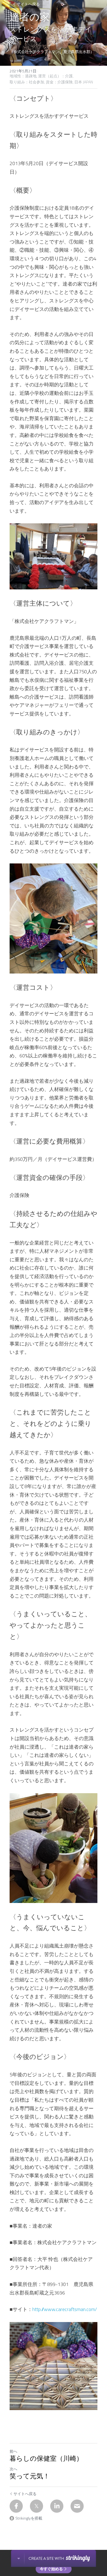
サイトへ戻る (28, 4)
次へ (13, 2469)
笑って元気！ (30, 2476)
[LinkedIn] (57, 2506)
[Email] (77, 2506)
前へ (13, 2451)
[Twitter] (36, 2506)
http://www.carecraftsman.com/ (65, 2309)
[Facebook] (16, 2506)
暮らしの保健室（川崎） (46, 2459)
